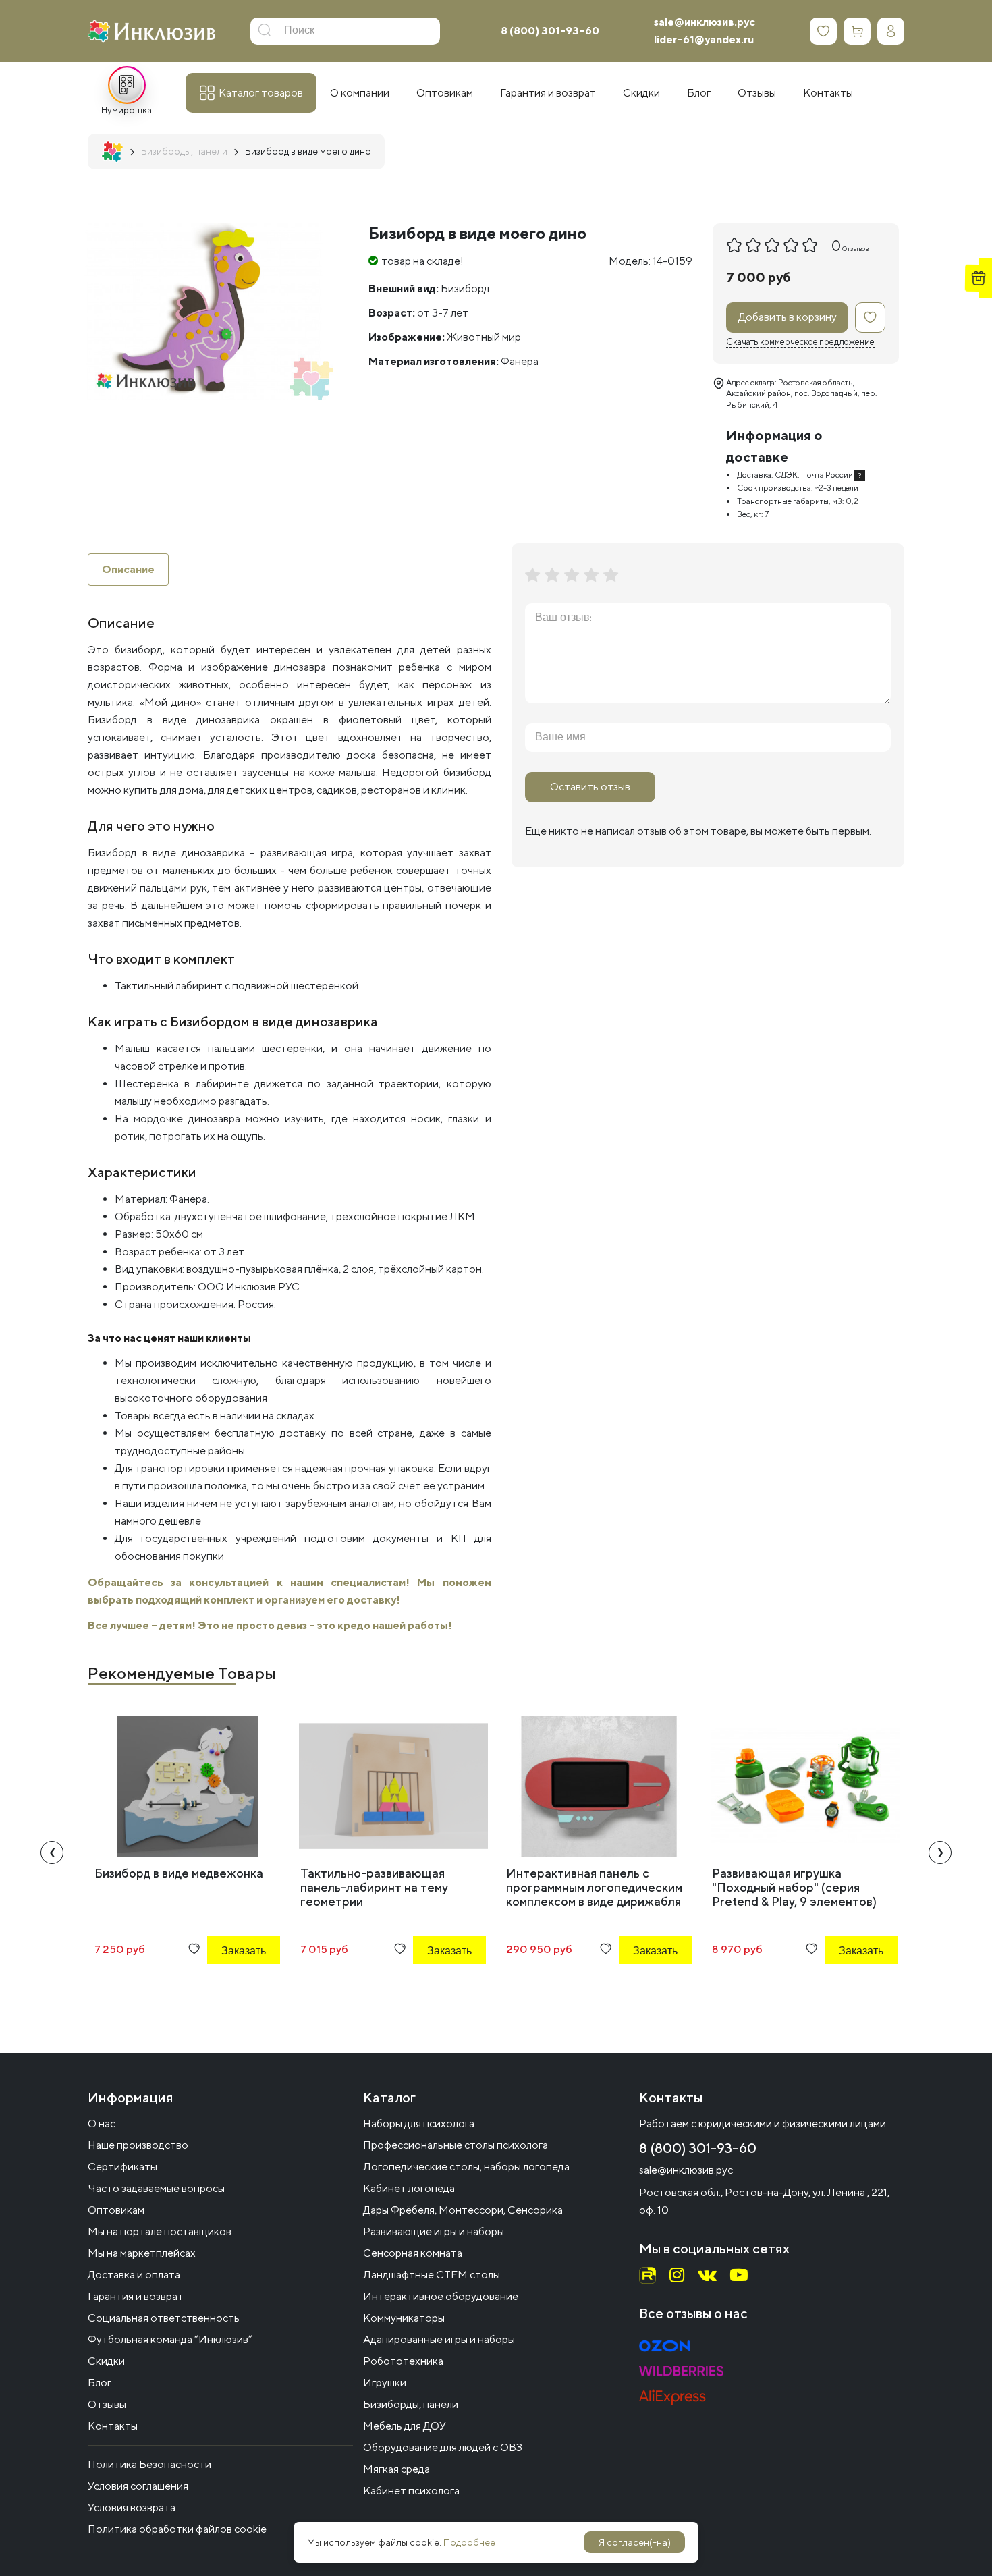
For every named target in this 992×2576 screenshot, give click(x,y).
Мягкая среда (396, 2469)
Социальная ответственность (164, 2318)
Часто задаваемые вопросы (156, 2188)
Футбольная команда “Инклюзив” (170, 2339)
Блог (100, 2383)
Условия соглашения (138, 2486)
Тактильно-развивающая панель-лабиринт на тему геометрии (374, 1887)
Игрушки (385, 2383)
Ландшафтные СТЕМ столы (432, 2275)
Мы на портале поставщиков (160, 2231)
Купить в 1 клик (225, 1987)
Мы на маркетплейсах (142, 2253)
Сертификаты (122, 2167)
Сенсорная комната (413, 2253)
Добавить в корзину (788, 317)
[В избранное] (870, 318)
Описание (128, 569)
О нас (102, 2123)
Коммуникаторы (404, 2318)
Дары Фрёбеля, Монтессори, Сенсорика (463, 2210)
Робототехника (403, 2361)
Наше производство (138, 2145)
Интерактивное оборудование (441, 2296)
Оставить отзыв (590, 787)
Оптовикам (116, 2210)
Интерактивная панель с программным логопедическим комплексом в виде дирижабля (594, 1887)
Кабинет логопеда (409, 2188)
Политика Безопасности (149, 2464)
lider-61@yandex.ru (704, 39)
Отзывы (107, 2404)
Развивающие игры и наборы (434, 2231)
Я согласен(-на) (635, 2542)
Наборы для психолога (419, 2123)
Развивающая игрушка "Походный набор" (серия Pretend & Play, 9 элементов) (794, 1887)
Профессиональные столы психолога (456, 2145)
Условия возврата (132, 2508)
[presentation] (52, 1853)
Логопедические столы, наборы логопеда (466, 2167)
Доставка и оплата (134, 2275)
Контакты (113, 2426)
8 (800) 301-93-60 (550, 31)
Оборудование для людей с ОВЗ (443, 2447)
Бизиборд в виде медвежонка (179, 1873)
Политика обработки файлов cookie (177, 2529)
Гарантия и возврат (136, 2296)
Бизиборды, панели (411, 2404)
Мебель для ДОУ (405, 2426)
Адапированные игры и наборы (439, 2339)
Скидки (106, 2361)
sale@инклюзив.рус (705, 22)
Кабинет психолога (411, 2491)
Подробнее (469, 2542)
